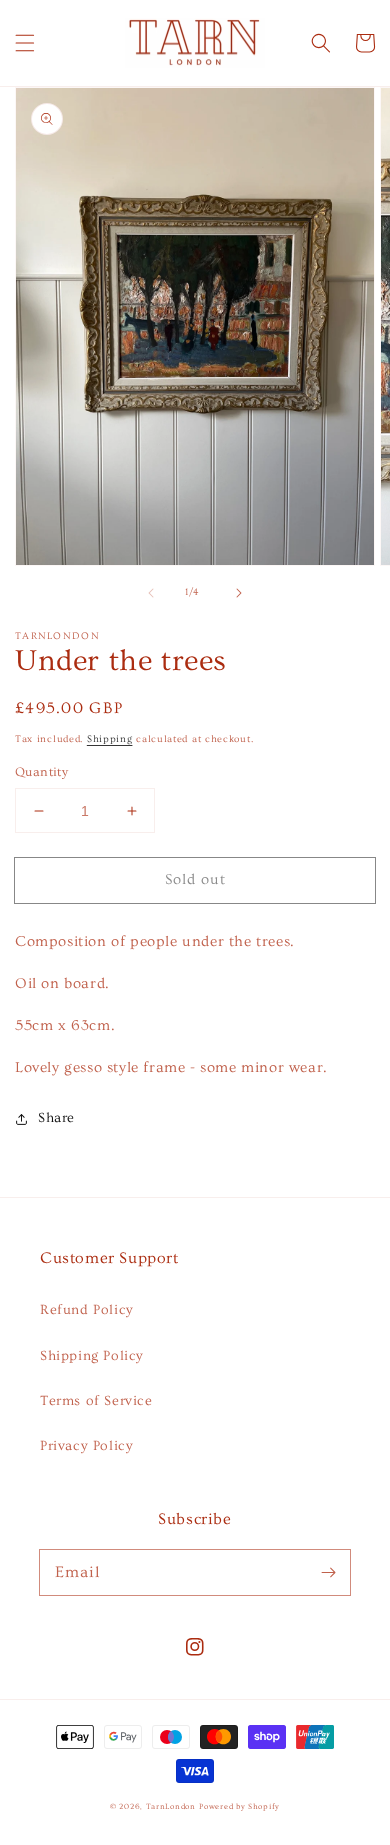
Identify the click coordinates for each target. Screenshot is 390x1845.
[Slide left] (151, 593)
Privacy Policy (86, 1446)
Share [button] (56, 1118)
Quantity (41, 772)
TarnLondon (171, 1806)
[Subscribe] (328, 1572)
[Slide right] (239, 593)
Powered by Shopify (239, 1806)
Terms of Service (96, 1401)
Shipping (110, 739)
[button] (25, 43)
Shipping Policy (92, 1356)
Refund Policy (87, 1310)
